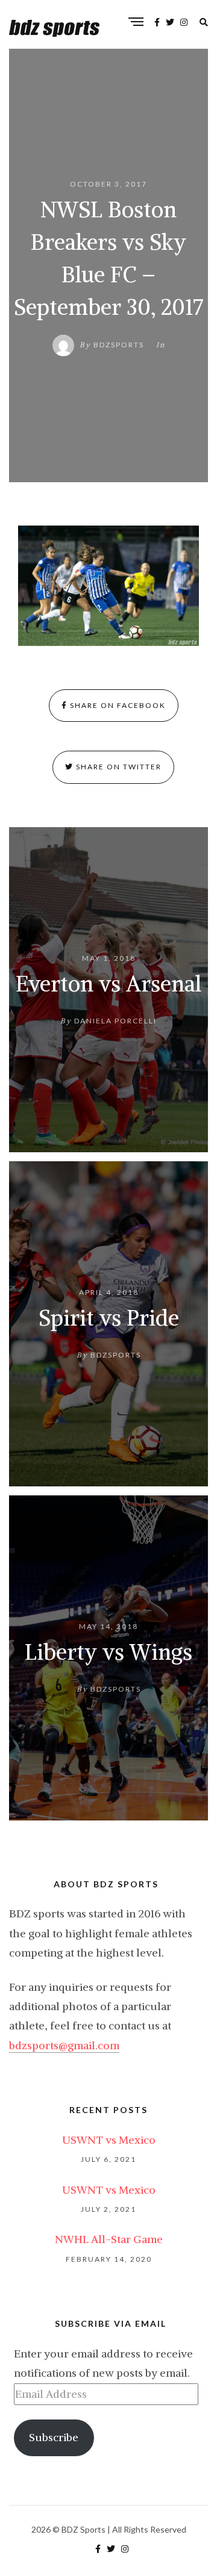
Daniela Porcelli (115, 1021)
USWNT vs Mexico (109, 2140)
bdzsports (119, 345)
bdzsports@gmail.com (64, 2045)
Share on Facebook (117, 705)
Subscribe (54, 2437)
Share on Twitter (118, 767)
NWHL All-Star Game (109, 2239)
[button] (108, 586)
